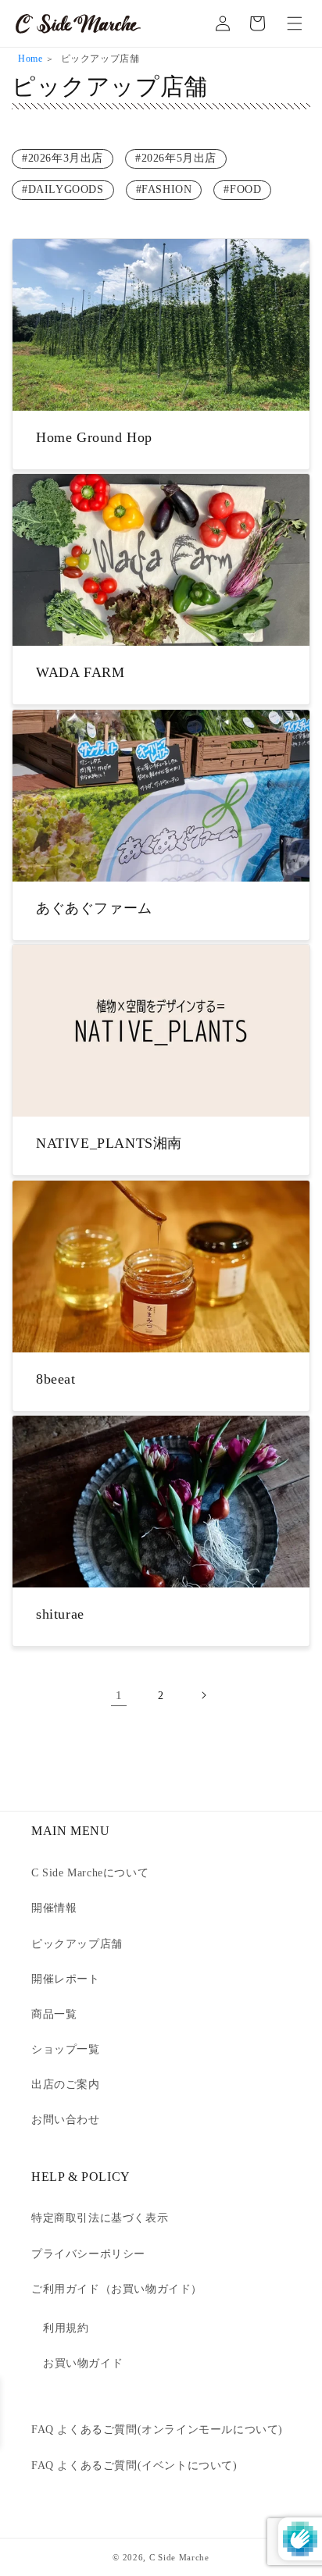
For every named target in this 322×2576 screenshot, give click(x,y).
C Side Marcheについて (90, 1873)
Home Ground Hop (94, 437)
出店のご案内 (66, 2084)
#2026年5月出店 (176, 158)
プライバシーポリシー (88, 2254)
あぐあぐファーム (94, 908)
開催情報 (54, 1908)
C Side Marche (179, 2557)
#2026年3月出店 (63, 158)
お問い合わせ (66, 2120)
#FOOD (242, 189)
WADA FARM (80, 672)
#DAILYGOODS (63, 189)
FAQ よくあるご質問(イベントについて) (134, 2466)
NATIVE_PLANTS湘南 (109, 1143)
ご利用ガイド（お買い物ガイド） (117, 2289)
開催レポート (66, 1979)
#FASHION (164, 189)
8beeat (56, 1379)
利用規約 (66, 2328)
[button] (295, 23)
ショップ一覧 (66, 2049)
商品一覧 (54, 2014)
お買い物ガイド (83, 2363)
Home (30, 59)
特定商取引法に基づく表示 (100, 2218)
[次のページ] (203, 1695)
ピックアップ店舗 (77, 1944)
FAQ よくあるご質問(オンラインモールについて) (157, 2430)
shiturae (60, 1614)
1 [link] (119, 1695)
